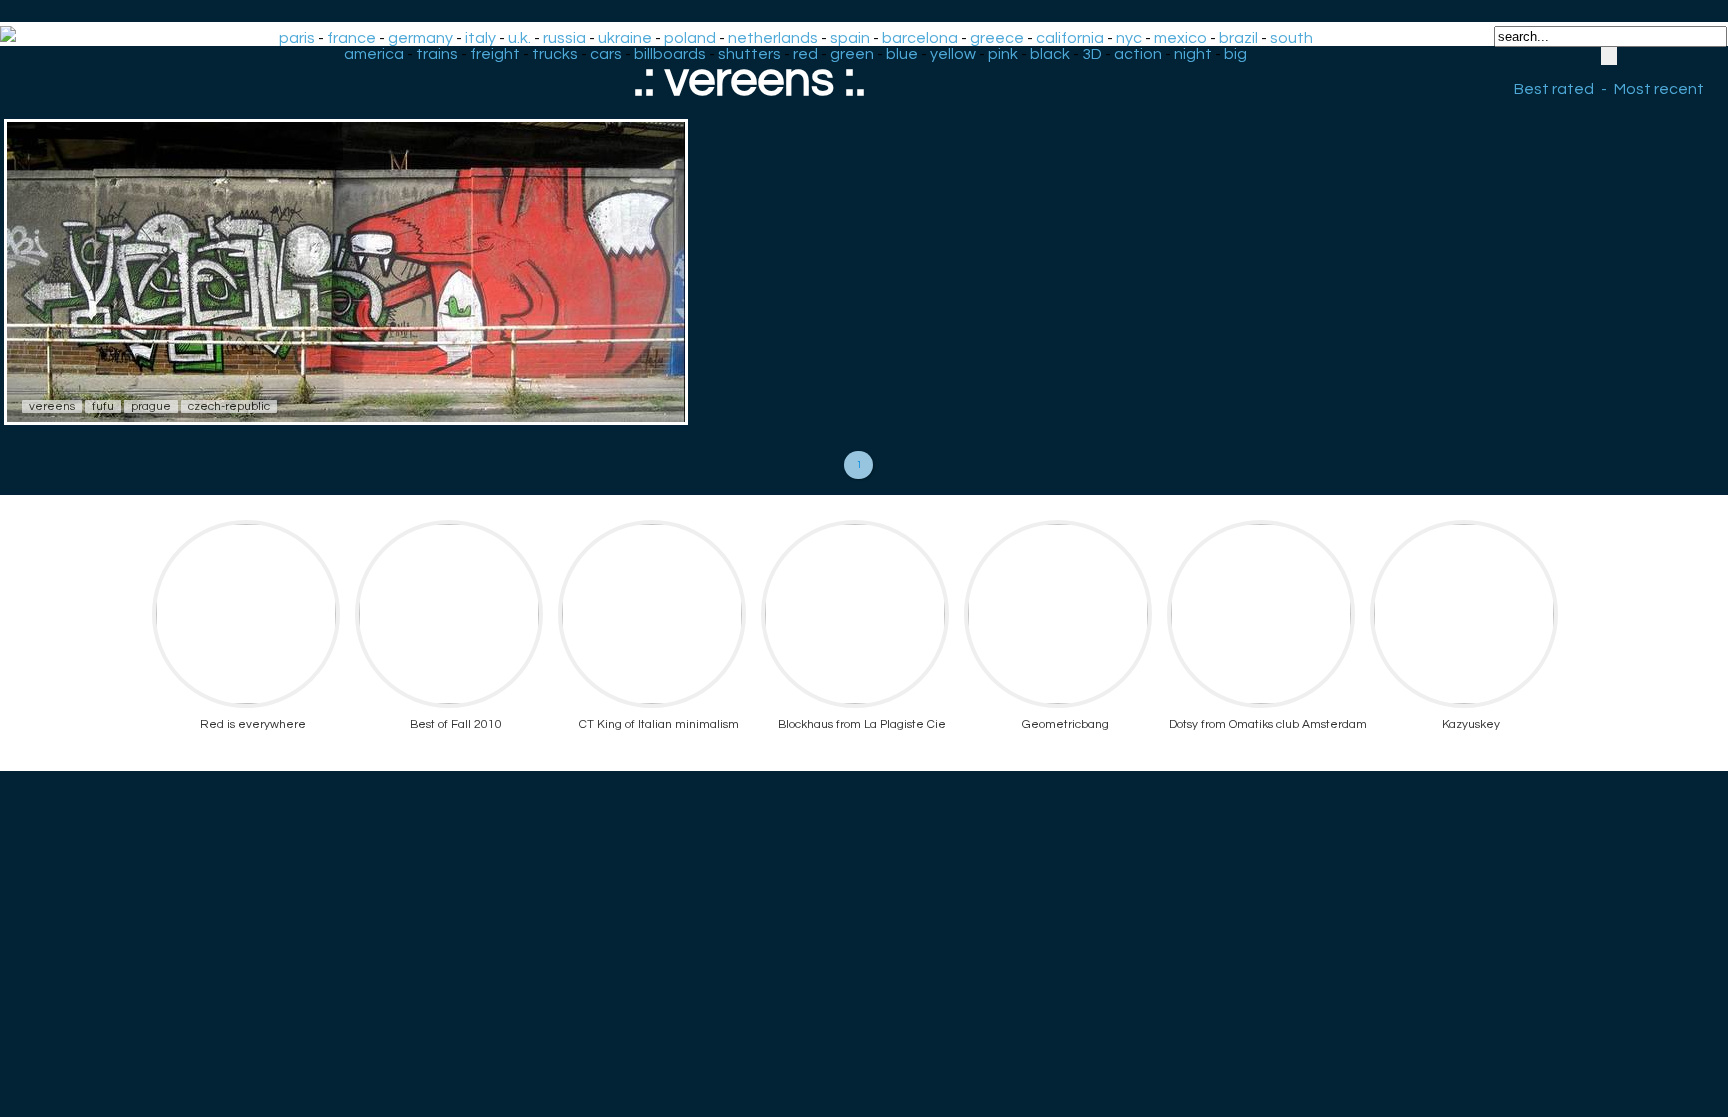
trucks (555, 54)
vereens (52, 406)
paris (297, 38)
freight (495, 54)
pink (1003, 54)
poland (690, 38)
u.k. (519, 38)
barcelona (920, 38)
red (805, 54)
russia (564, 38)
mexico (1180, 38)
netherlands (773, 38)
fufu (103, 406)
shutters (749, 54)
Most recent (1659, 89)
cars (606, 54)
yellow (953, 54)
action (1138, 54)
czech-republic (229, 406)
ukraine (625, 38)
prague (151, 406)
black (1050, 54)
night (1193, 54)
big (1235, 54)
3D (1092, 54)
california (1070, 38)
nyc (1129, 38)
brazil (1238, 38)
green (852, 54)
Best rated (1554, 89)
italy (480, 38)
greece (997, 38)
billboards (670, 54)
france (351, 38)
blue (902, 54)
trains (437, 54)
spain (850, 38)
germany (420, 38)
